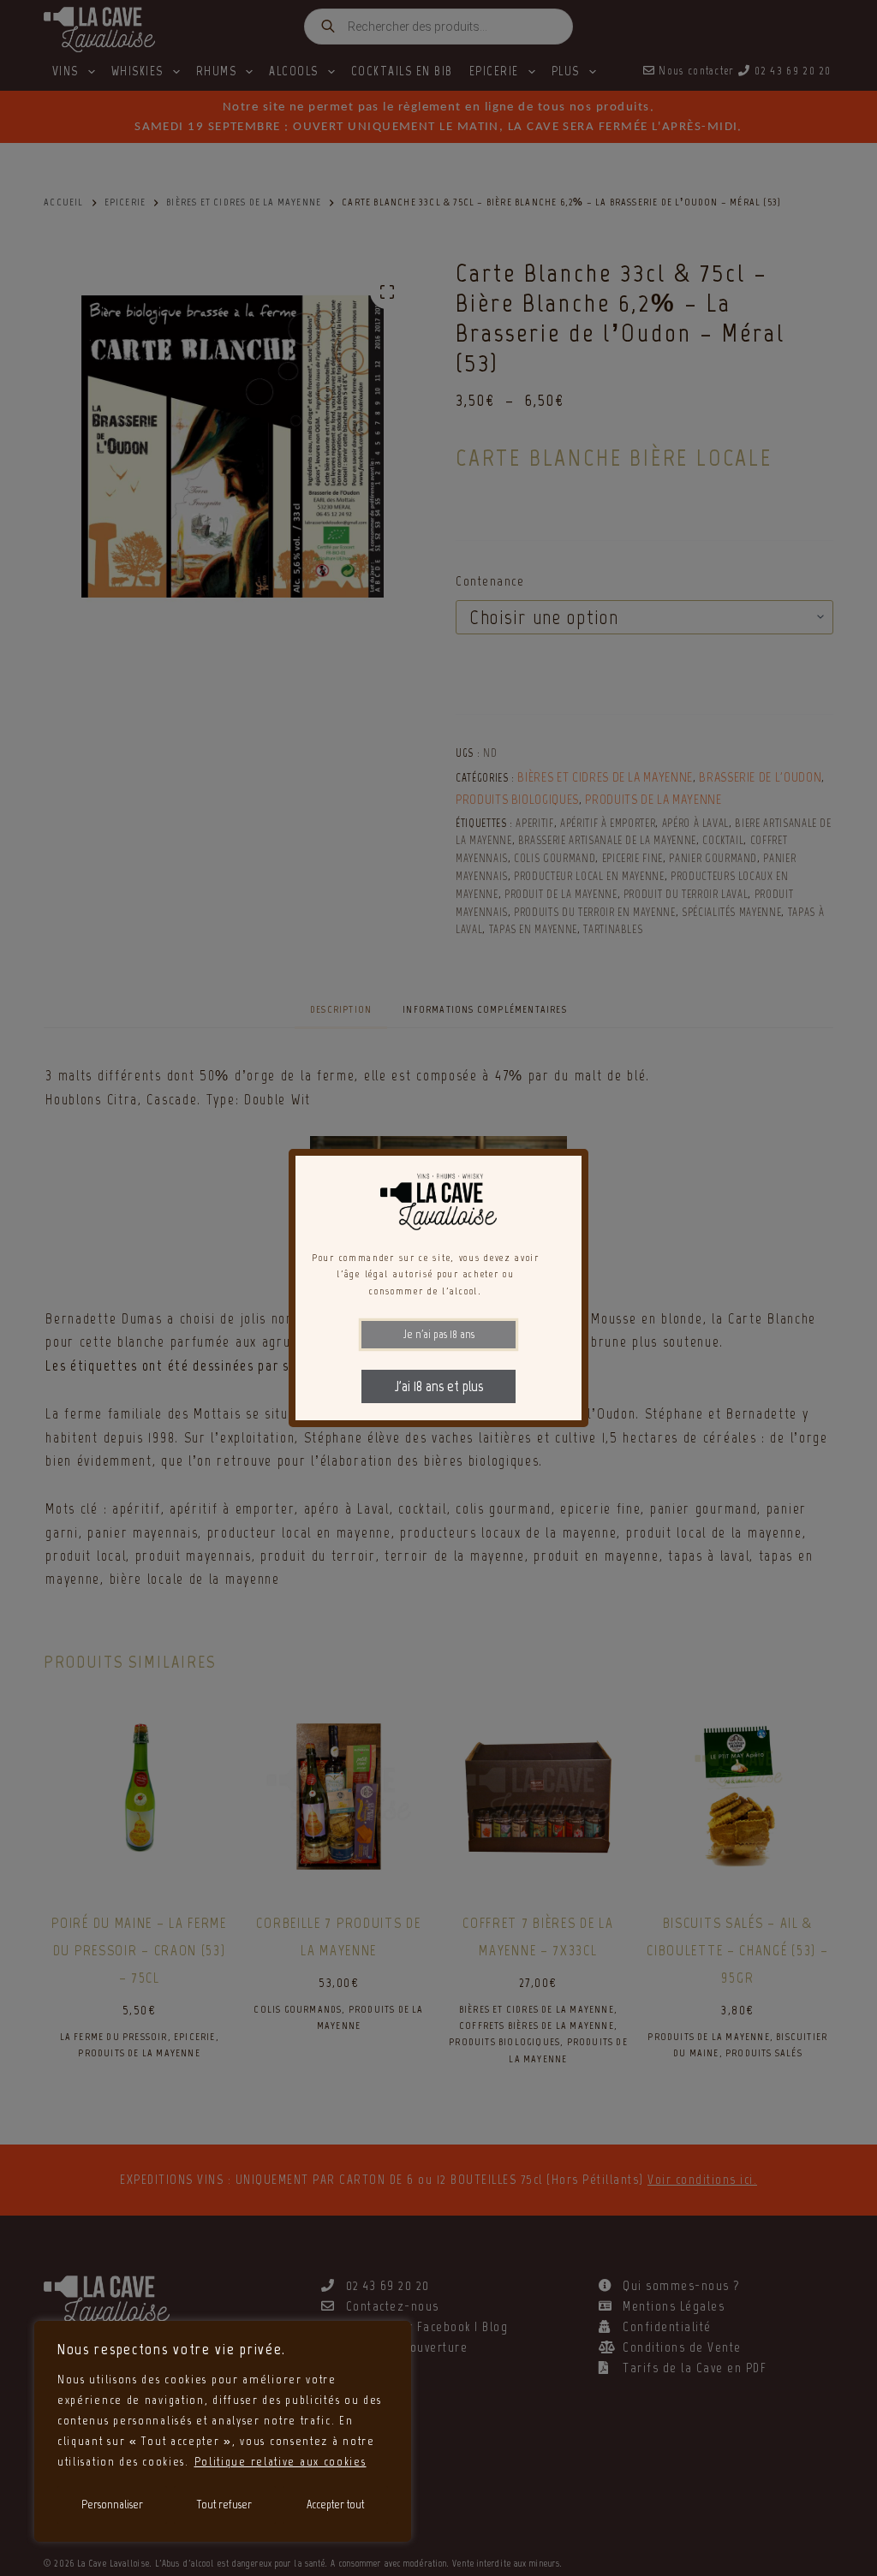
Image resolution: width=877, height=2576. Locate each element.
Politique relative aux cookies (280, 2462)
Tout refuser (224, 2505)
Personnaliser (112, 2505)
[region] (223, 2431)
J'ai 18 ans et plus (439, 1386)
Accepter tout (335, 2505)
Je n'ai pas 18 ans (439, 1334)
